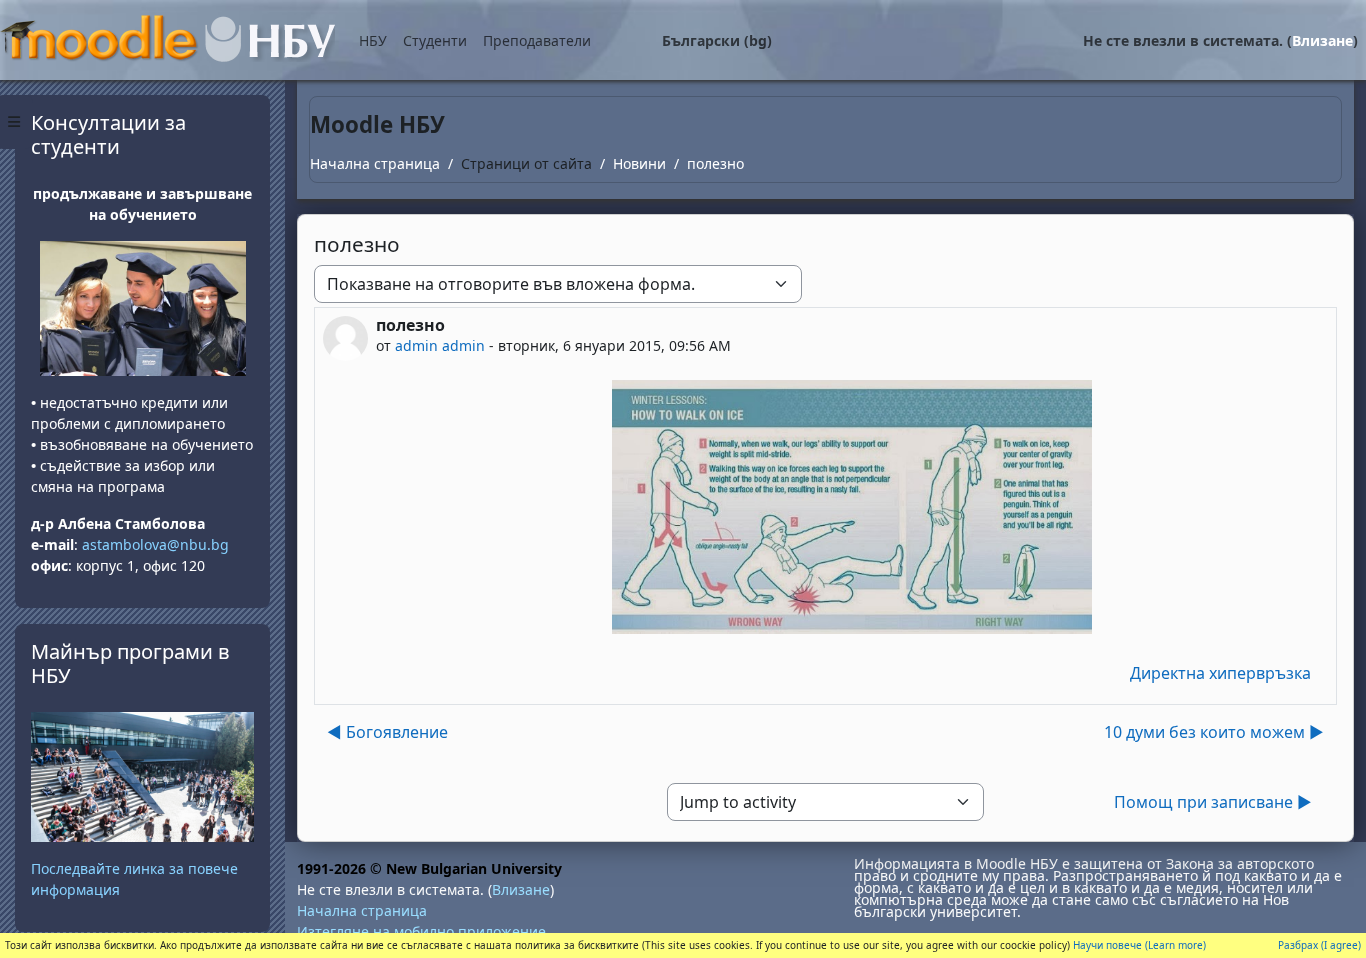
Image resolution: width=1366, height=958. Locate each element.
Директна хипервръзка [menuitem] (1220, 673)
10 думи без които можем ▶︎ (1214, 732)
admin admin (440, 345)
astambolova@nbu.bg (157, 544)
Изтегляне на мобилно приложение (421, 931)
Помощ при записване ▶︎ (1213, 802)
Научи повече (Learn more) (1139, 945)
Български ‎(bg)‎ (717, 40)
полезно (715, 163)
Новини (639, 163)
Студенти (435, 40)
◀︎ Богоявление (387, 732)
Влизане (1322, 40)
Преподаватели (537, 40)
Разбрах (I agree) (1319, 945)
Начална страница (375, 163)
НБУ (373, 40)
